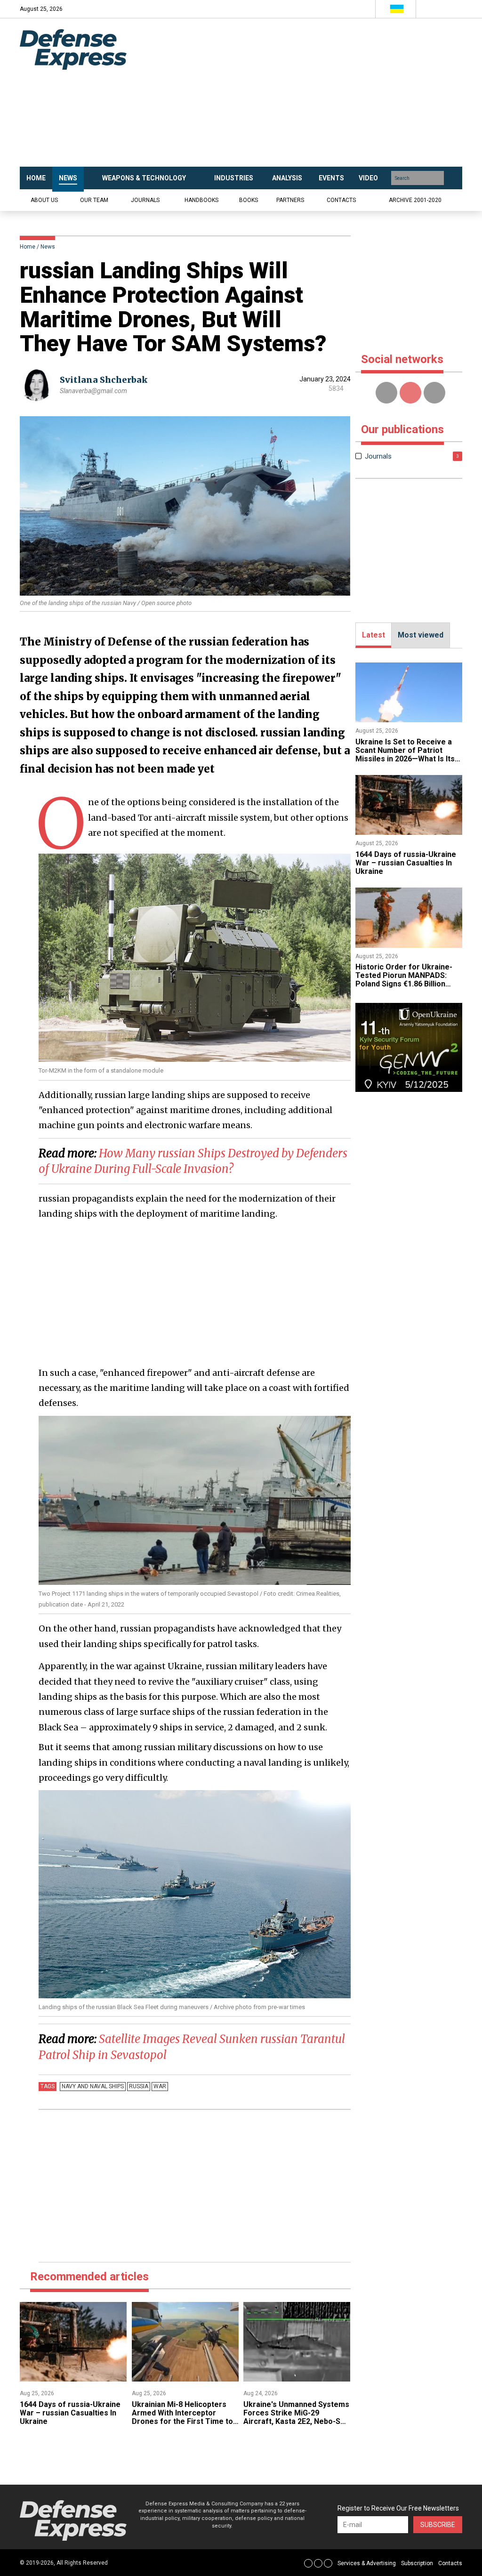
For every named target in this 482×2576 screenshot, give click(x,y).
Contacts (341, 200)
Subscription (417, 2563)
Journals (145, 200)
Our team (94, 200)
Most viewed (421, 635)
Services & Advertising (367, 2563)
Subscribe (438, 2525)
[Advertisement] (307, 93)
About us (44, 200)
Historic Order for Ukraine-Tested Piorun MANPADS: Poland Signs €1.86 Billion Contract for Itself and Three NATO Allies (407, 984)
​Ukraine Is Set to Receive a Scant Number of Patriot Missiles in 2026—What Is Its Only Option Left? (405, 755)
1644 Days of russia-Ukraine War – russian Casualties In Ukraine (70, 2413)
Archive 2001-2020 (415, 200)
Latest (374, 635)
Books (249, 200)
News (48, 247)
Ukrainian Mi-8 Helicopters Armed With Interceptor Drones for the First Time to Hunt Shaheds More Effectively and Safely (182, 2422)
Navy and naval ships (93, 2086)
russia (139, 2086)
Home (28, 247)
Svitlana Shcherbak (104, 380)
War (160, 2086)
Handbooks (201, 200)
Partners (290, 200)
